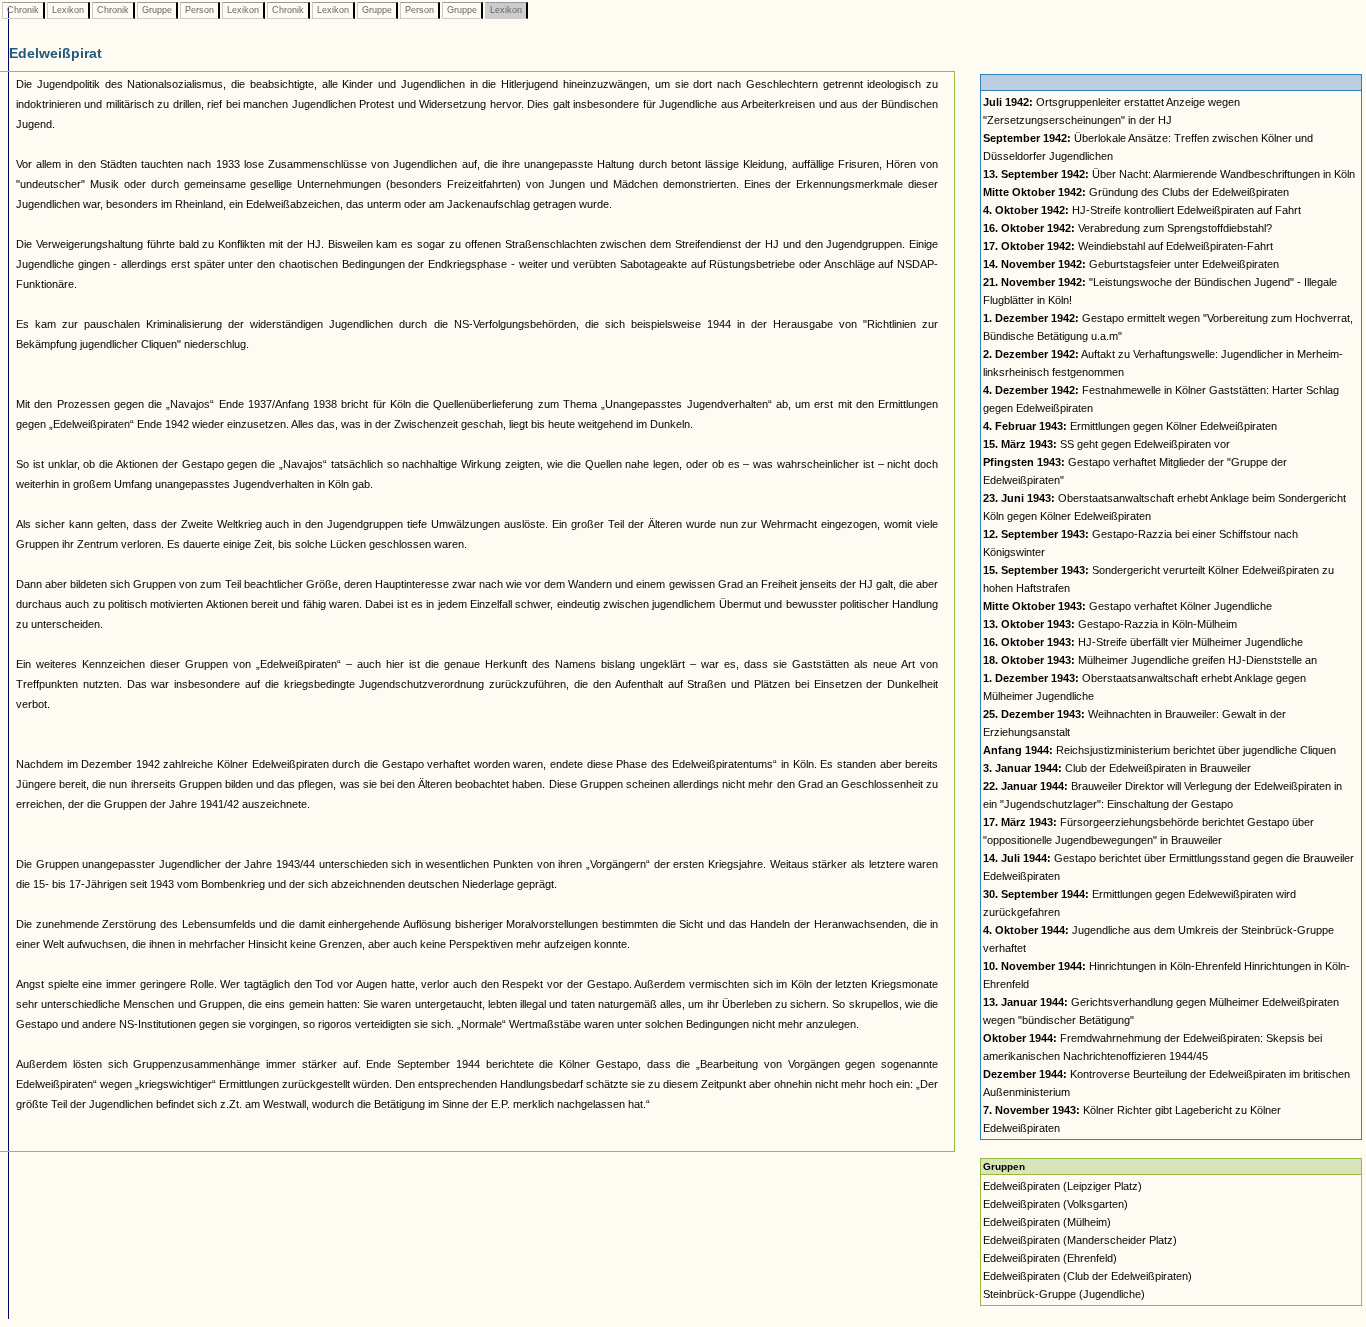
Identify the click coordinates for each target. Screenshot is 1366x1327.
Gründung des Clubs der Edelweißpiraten (1136, 192)
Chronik (23, 10)
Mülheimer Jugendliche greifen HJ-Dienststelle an (1150, 660)
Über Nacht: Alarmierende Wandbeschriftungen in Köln (1169, 174)
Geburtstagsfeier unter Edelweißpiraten (1131, 264)
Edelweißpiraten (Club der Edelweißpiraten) (1087, 1276)
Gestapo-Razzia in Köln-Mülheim (1110, 624)
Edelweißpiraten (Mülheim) (1047, 1222)
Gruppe (157, 10)
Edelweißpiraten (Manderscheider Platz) (1080, 1240)
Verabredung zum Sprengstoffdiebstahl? (1127, 228)
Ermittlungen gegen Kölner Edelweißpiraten (1130, 426)
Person (199, 10)
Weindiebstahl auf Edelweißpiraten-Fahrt (1128, 246)
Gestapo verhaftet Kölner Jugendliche (1127, 606)
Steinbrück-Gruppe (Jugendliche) (1064, 1294)
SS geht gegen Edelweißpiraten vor (1106, 444)
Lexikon (68, 10)
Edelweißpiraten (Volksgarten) (1055, 1204)
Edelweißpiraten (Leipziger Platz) (1062, 1186)
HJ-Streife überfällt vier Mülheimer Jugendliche (1143, 642)
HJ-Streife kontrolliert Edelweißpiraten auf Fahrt (1142, 210)
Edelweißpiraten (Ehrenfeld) (1050, 1258)
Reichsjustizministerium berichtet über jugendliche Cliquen (1159, 750)
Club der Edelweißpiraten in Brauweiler (1117, 768)
